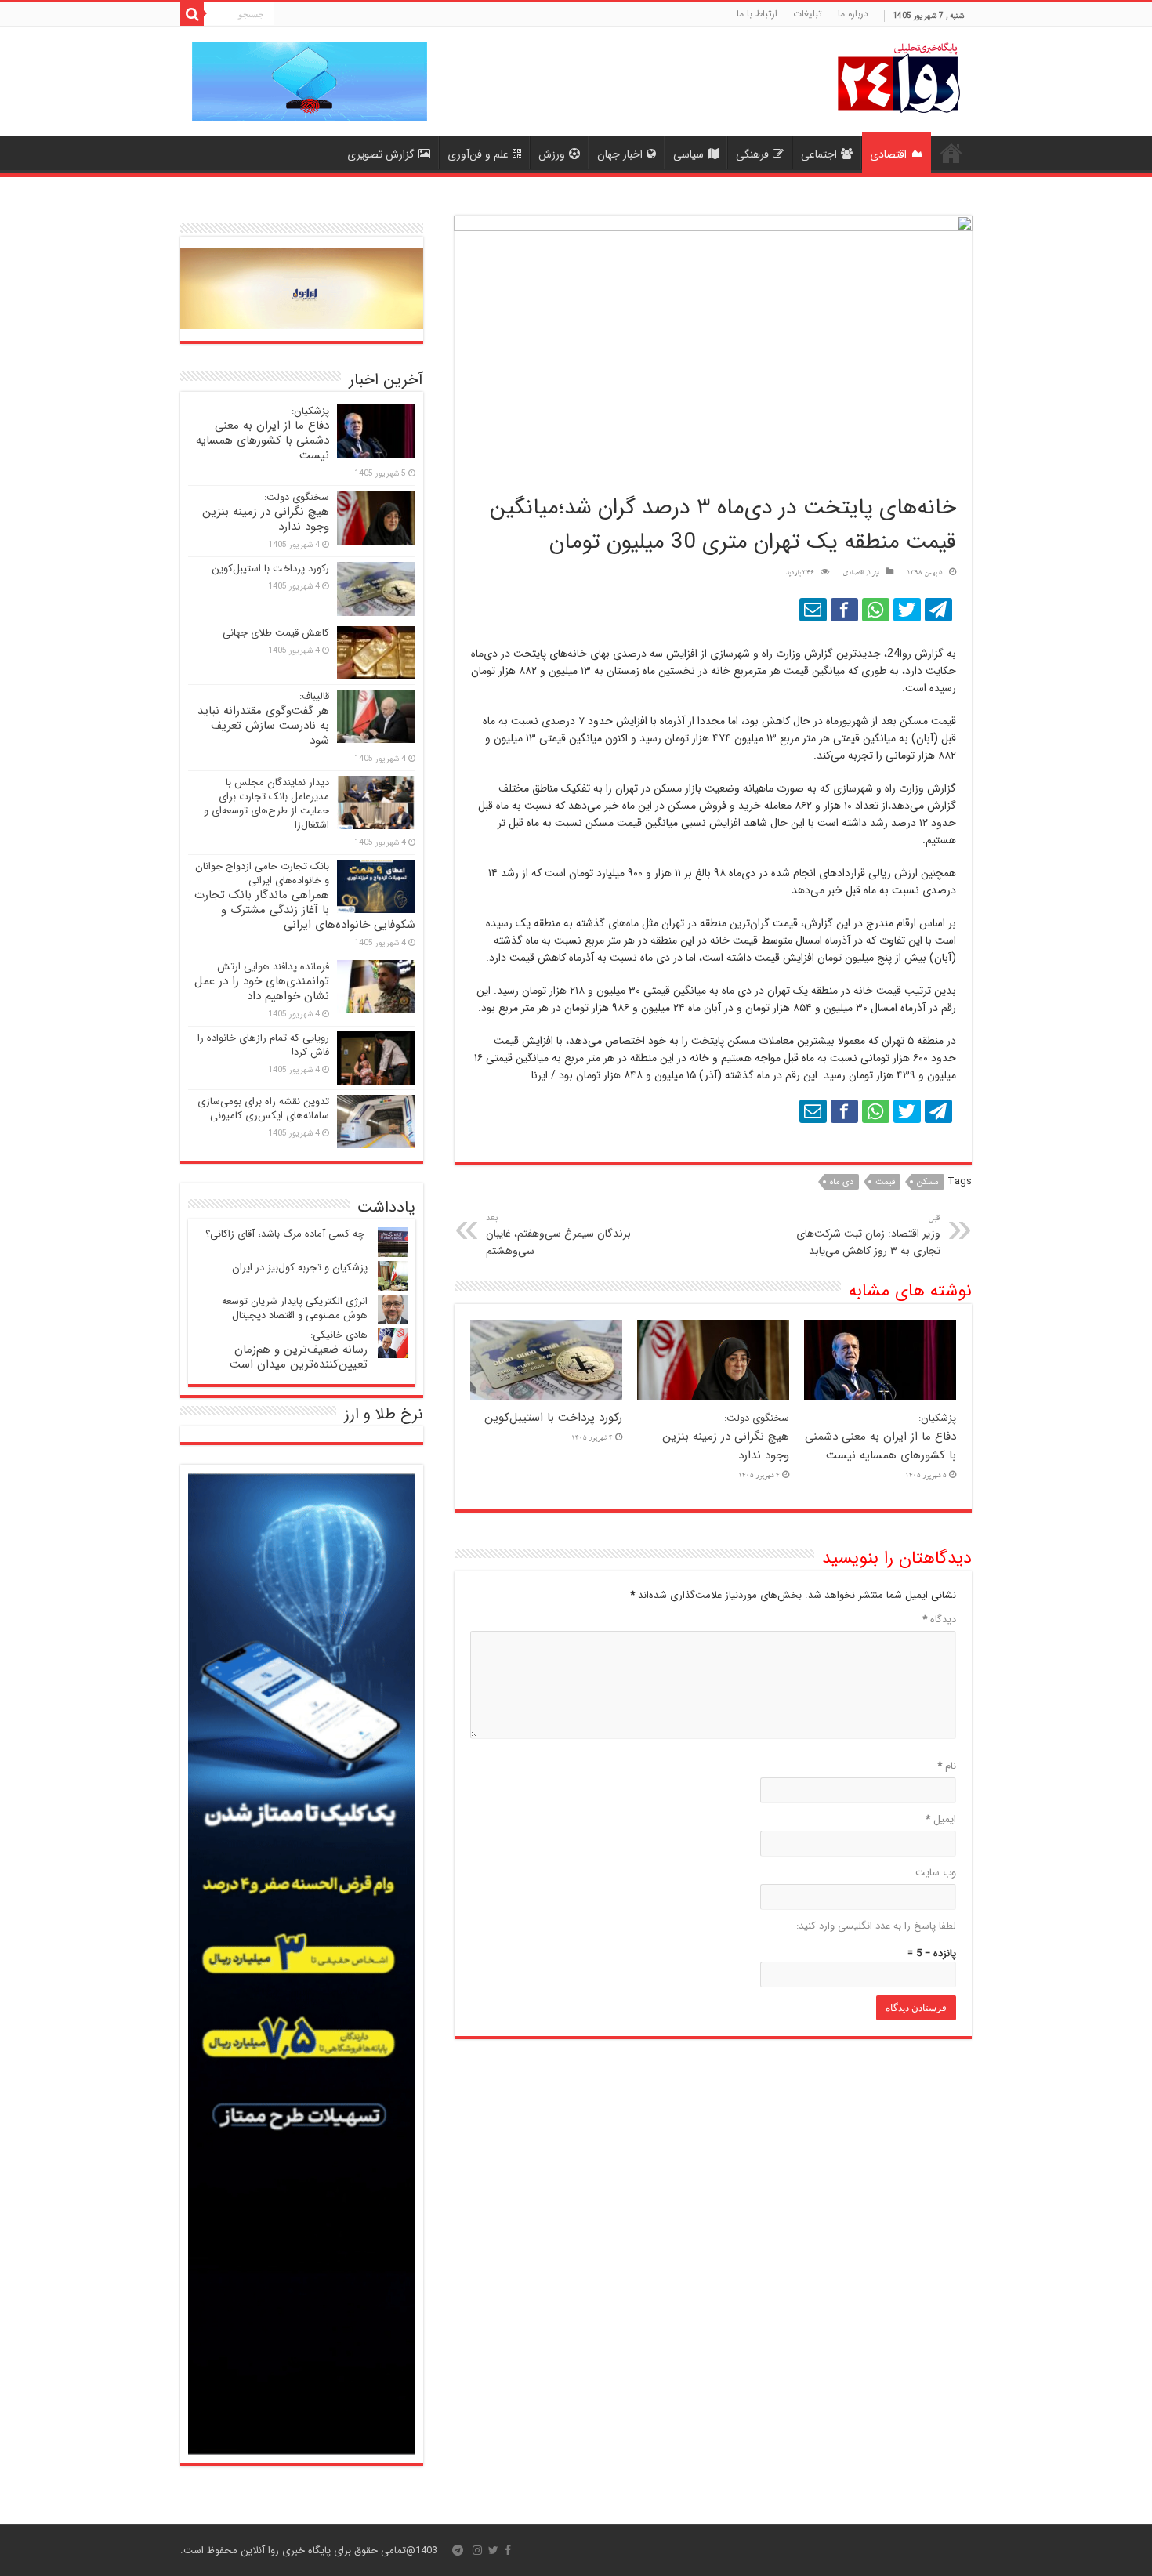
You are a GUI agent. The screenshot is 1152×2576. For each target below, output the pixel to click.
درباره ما (853, 14)
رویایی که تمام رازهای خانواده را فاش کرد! (263, 1045)
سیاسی (688, 154)
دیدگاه (939, 1620)
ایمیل (941, 1819)
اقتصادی (888, 154)
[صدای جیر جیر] (907, 610)
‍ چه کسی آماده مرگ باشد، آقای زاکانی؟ (286, 1234)
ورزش (552, 154)
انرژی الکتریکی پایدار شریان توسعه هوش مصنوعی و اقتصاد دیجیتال (295, 1308)
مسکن (928, 1182)
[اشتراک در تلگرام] (938, 610)
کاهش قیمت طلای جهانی (276, 633)
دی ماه (842, 1182)
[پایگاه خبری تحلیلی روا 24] (899, 76)
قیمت (885, 1182)
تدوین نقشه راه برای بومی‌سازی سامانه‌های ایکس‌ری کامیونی (263, 1109)
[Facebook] (508, 2550)
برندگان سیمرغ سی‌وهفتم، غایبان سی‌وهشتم (558, 1235)
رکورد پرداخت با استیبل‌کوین (553, 1418)
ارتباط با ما (757, 14)
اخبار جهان (620, 154)
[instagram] (477, 2550)
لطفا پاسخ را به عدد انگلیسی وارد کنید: (876, 1926)
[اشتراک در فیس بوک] (844, 610)
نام (947, 1766)
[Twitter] (493, 2550)
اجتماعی (819, 154)
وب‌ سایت (936, 1873)
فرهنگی (752, 154)
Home (951, 153)
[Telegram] (458, 2550)
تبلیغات (808, 14)
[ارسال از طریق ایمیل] (813, 610)
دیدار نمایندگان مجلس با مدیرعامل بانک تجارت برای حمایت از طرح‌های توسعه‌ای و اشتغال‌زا (266, 804)
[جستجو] (192, 14)
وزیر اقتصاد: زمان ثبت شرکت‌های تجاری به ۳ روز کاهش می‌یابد (868, 1235)
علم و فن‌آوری (478, 154)
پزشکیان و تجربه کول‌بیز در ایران (300, 1268)
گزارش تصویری (381, 154)
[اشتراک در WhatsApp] (876, 610)
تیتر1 (873, 573)
